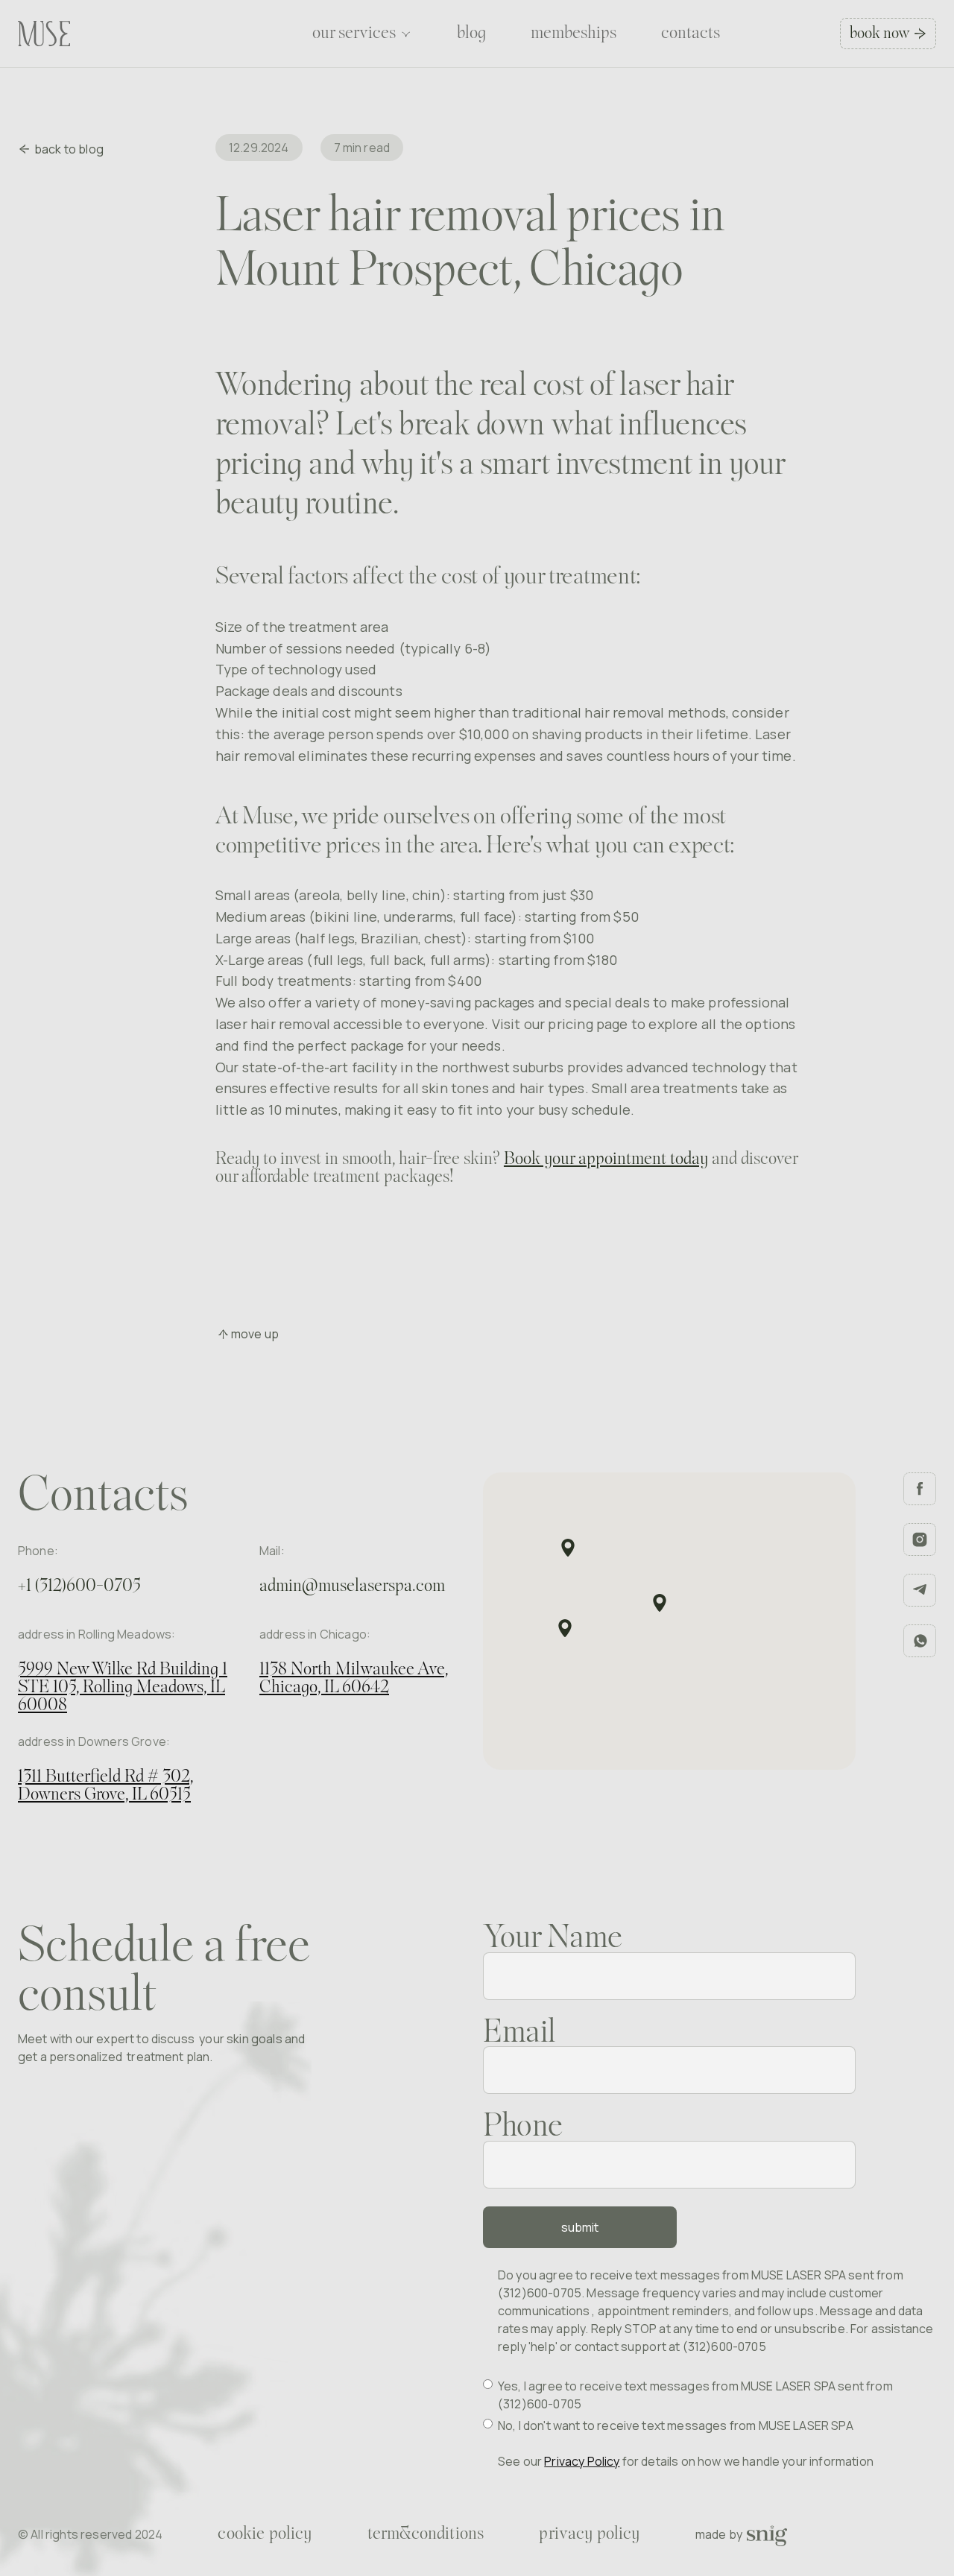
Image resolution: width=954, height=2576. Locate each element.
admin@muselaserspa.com (352, 1586)
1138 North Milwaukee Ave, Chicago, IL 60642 (354, 1679)
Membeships (574, 34)
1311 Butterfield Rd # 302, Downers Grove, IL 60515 (106, 1786)
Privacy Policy (582, 2461)
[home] (44, 34)
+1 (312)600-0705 (79, 1586)
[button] (362, 34)
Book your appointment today (606, 1159)
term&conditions (426, 2534)
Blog (471, 34)
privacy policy (589, 2534)
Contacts (691, 34)
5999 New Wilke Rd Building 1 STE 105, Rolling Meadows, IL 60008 (123, 1688)
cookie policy (265, 2534)
